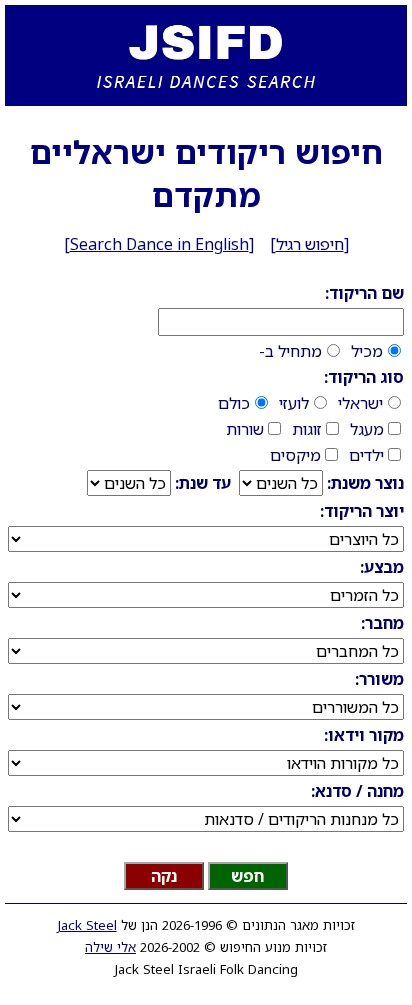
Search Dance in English (159, 244)
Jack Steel (87, 925)
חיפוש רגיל (310, 244)
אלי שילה (110, 947)
